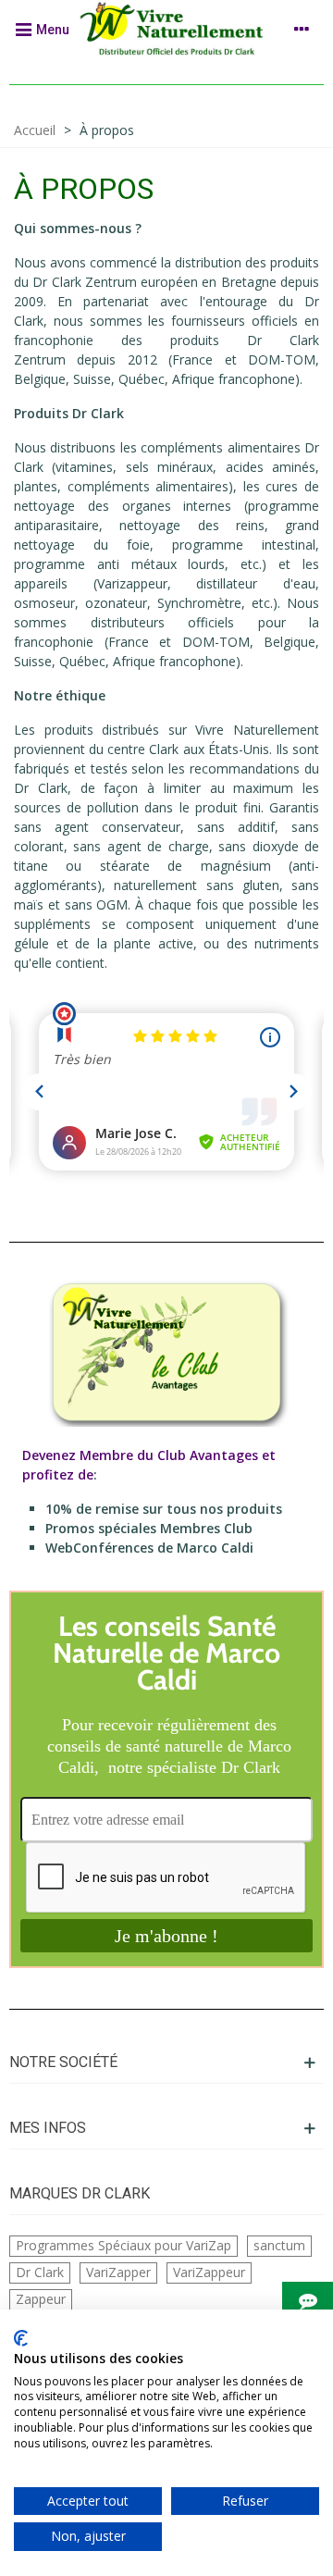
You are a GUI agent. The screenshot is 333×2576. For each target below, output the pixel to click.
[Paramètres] (302, 29)
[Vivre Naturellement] (177, 29)
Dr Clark (40, 2272)
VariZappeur (209, 2272)
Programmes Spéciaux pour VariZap (123, 2245)
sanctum (279, 2245)
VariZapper (118, 2272)
